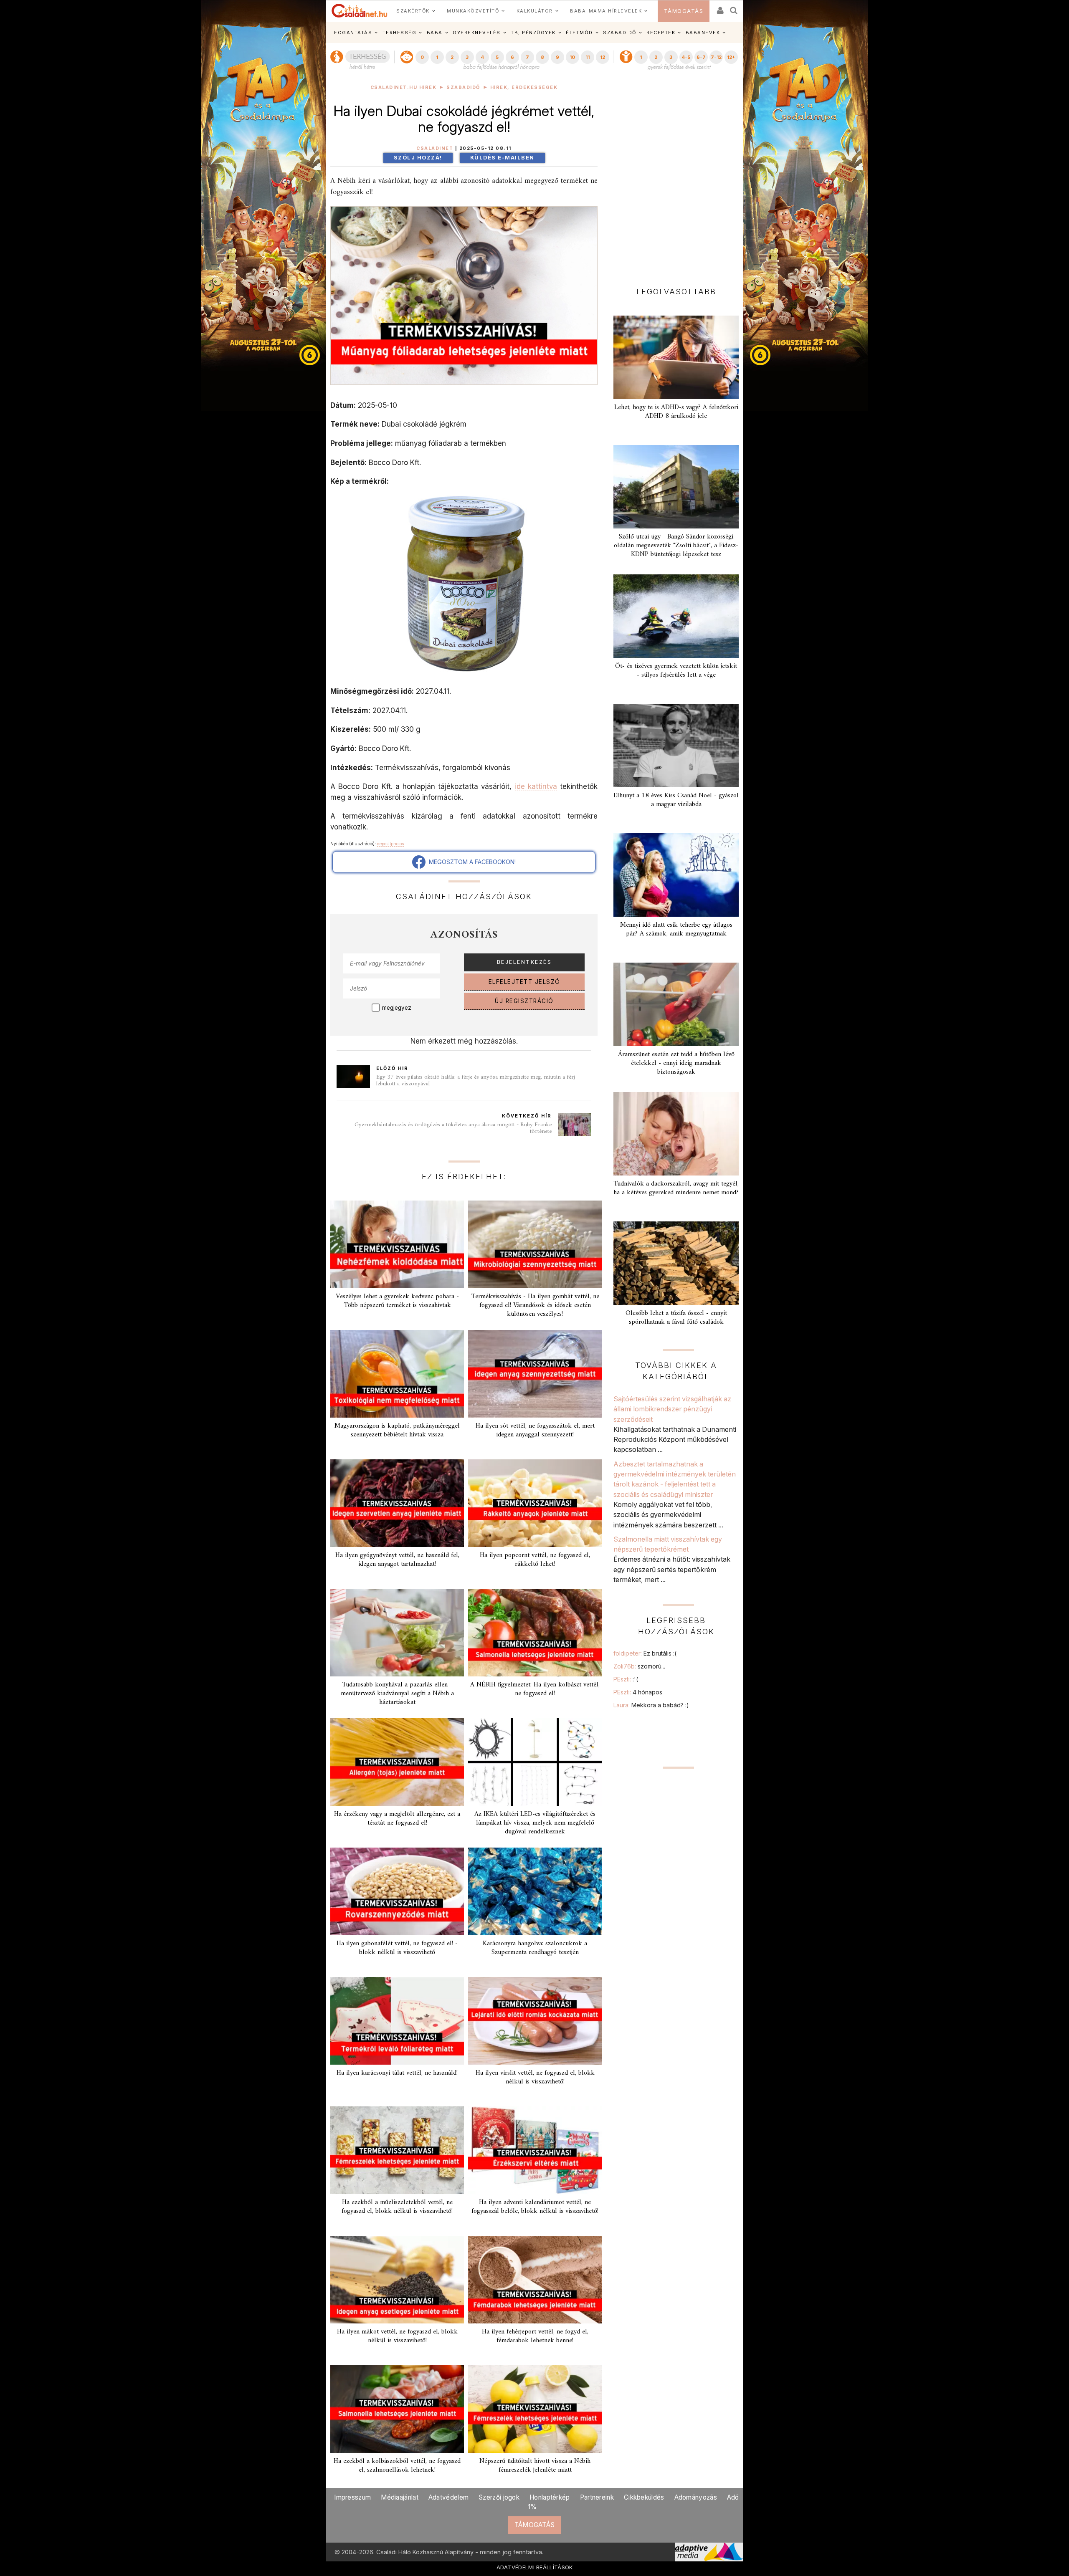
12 (603, 57)
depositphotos (390, 844)
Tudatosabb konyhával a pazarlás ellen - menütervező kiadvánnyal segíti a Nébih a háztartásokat (397, 1694)
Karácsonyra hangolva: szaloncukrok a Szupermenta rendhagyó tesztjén (535, 1948)
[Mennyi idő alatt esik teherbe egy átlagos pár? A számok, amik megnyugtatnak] (676, 875)
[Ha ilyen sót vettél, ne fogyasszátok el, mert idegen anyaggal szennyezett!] (535, 1374)
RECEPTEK (661, 33)
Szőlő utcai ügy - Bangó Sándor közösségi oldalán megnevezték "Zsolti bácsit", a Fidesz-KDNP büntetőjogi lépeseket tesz (676, 546)
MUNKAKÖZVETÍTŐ (473, 11)
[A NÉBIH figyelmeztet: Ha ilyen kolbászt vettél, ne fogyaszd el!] (535, 1633)
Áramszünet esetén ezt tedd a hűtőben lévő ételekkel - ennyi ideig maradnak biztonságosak (676, 1063)
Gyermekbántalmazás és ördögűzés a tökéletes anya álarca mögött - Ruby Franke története (453, 1128)
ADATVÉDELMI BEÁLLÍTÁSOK (535, 2567)
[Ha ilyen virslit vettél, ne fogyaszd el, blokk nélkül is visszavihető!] (535, 2021)
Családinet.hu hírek (404, 87)
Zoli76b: (639, 1666)
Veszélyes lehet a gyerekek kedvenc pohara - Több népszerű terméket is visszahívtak (397, 1301)
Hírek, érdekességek (524, 87)
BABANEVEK (703, 33)
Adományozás (696, 2497)
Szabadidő (463, 87)
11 (588, 57)
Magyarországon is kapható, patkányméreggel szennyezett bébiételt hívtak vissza (397, 1430)
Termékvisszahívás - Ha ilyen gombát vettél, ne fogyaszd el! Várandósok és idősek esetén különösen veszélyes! (535, 1305)
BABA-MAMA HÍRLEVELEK (606, 11)
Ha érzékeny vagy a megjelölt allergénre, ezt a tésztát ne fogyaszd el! (397, 1819)
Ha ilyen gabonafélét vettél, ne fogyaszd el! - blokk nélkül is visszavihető (397, 1948)
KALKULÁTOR (535, 11)
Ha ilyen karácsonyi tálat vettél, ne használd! (397, 2073)
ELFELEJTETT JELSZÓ (524, 982)
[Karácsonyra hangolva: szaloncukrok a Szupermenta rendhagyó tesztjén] (535, 1891)
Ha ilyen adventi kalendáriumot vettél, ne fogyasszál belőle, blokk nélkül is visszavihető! (535, 2207)
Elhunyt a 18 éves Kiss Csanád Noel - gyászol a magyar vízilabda (676, 800)
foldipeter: (645, 1653)
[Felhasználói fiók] (719, 8)
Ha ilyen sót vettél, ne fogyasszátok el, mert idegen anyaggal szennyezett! (535, 1430)
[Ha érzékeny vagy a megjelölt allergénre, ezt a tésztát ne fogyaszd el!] (397, 1762)
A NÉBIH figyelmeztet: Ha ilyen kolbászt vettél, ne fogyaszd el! (535, 1689)
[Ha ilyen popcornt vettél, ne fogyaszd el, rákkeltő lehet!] (535, 1503)
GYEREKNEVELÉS (477, 33)
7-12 (716, 57)
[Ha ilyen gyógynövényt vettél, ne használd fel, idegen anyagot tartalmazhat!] (397, 1503)
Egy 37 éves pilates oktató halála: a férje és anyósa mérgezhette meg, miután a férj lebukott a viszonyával (476, 1081)
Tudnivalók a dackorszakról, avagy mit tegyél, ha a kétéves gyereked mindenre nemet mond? (676, 1188)
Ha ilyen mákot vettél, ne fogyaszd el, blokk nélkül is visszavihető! (397, 2336)
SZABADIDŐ (620, 33)
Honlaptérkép (550, 2497)
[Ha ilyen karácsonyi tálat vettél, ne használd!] (397, 2021)
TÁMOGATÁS (684, 11)
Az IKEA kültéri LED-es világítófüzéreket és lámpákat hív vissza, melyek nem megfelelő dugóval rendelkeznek (535, 1823)
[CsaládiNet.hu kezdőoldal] (360, 11)
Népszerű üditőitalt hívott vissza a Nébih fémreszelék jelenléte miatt (535, 2466)
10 (572, 57)
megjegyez (397, 1008)
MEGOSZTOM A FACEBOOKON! (471, 862)
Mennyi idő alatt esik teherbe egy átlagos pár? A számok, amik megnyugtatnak (676, 929)
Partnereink (597, 2497)
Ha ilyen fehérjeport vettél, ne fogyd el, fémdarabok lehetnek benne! (535, 2336)
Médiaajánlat (400, 2497)
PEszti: (626, 1679)
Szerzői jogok (499, 2497)
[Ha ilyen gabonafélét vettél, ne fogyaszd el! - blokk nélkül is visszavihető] (397, 1891)
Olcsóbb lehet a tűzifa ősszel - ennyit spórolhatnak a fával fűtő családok (676, 1318)
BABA (435, 33)
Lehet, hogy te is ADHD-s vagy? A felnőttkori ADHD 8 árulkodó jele (676, 412)
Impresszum (352, 2497)
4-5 (686, 57)
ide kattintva (536, 786)
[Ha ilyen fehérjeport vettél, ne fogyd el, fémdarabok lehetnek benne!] (535, 2280)
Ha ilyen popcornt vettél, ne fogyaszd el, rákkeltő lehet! (535, 1560)
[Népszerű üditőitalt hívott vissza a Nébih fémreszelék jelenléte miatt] (535, 2409)
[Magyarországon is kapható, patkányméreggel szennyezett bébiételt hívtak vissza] (397, 1374)
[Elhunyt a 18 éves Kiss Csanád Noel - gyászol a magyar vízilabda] (676, 746)
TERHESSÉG (400, 33)
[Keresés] (734, 8)
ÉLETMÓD (579, 33)
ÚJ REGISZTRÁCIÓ (524, 1001)
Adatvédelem (448, 2497)
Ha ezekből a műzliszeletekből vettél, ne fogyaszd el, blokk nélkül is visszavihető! (397, 2207)
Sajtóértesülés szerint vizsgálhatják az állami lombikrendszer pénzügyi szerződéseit (672, 1409)
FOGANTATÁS (353, 33)
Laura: (651, 1705)
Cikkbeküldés (644, 2497)
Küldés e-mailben (502, 158)
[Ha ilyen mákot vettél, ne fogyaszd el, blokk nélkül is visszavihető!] (397, 2280)
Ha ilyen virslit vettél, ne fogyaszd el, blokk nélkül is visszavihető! (535, 2077)
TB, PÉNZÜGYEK (533, 33)
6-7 (701, 57)
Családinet (435, 148)
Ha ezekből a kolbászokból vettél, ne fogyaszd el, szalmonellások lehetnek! (397, 2466)
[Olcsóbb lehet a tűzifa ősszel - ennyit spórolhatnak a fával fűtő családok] (676, 1263)
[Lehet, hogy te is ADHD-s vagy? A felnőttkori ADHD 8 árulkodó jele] (676, 357)
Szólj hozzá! (418, 158)
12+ (731, 57)
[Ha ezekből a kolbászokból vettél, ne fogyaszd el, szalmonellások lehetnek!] (397, 2409)
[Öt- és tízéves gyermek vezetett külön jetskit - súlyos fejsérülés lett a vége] (676, 616)
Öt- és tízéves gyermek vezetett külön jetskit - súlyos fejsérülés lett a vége (676, 671)
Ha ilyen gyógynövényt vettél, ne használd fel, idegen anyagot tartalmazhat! (397, 1560)
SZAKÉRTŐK (413, 11)
